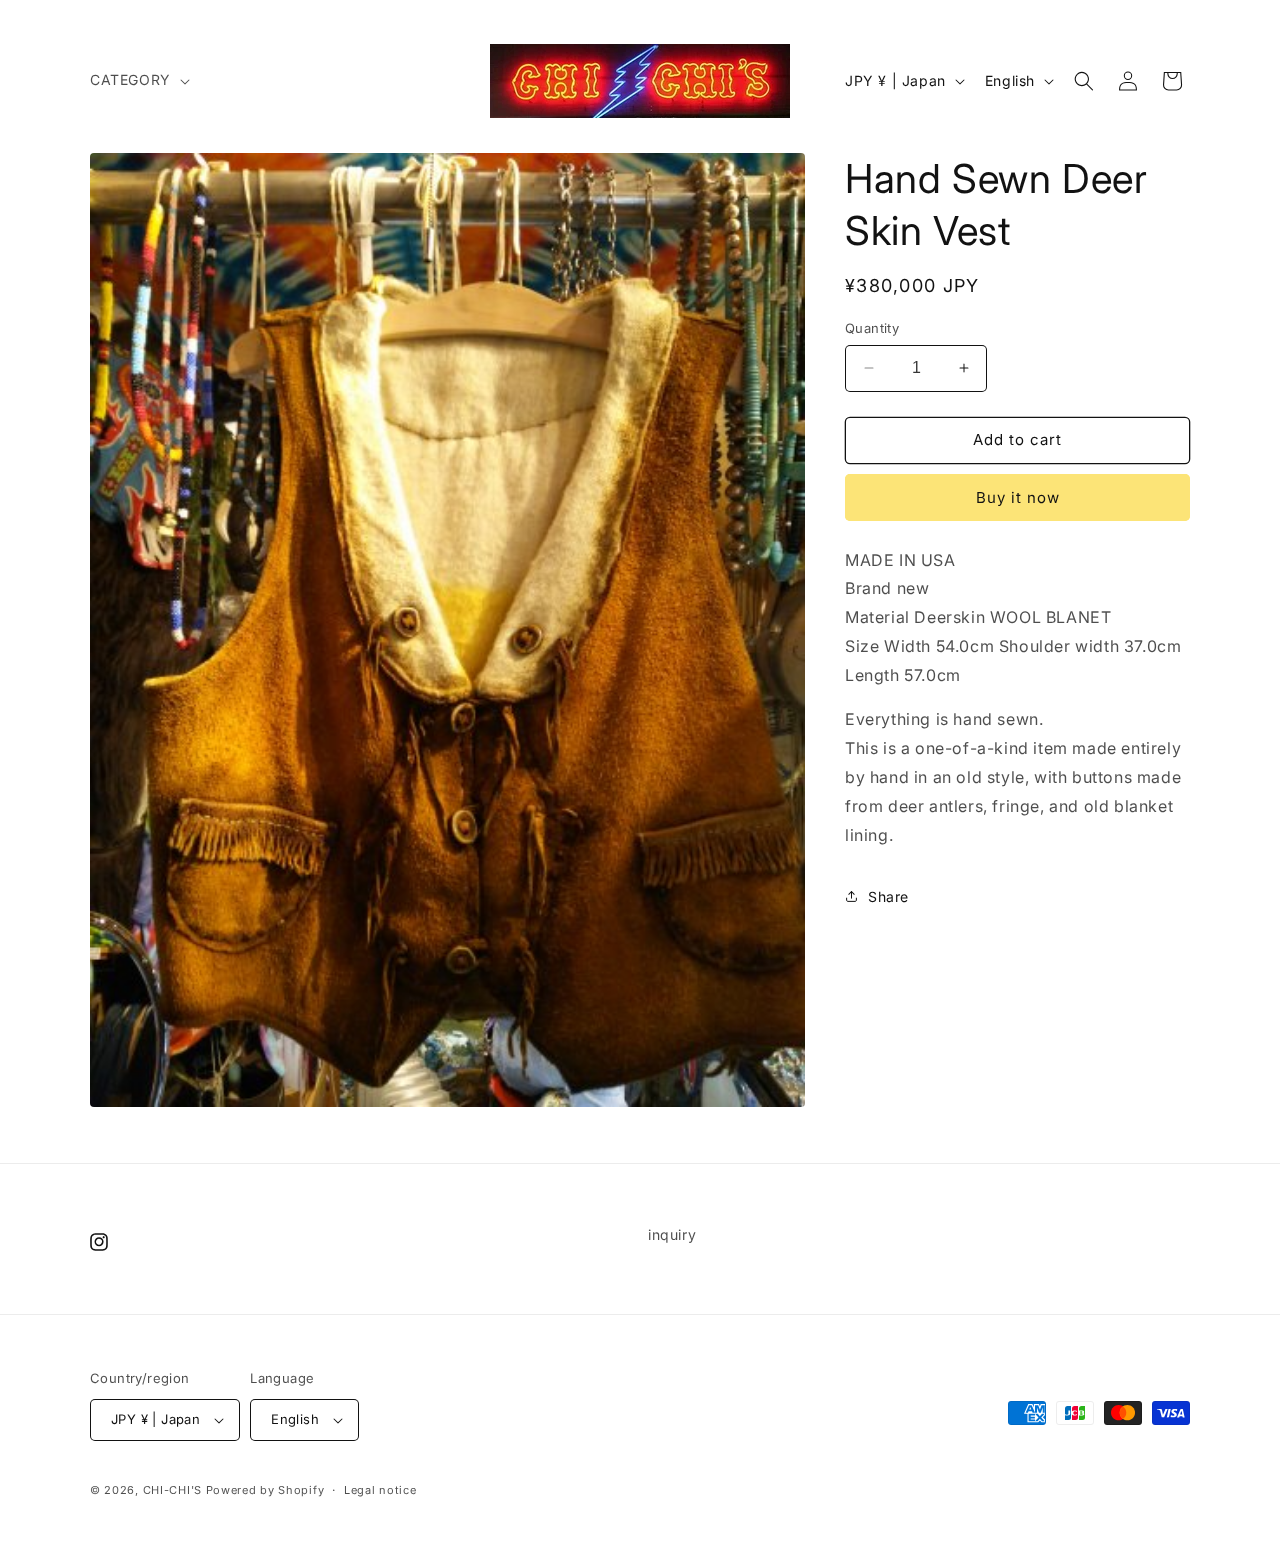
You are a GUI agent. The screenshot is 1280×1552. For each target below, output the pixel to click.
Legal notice (380, 1490)
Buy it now (1018, 497)
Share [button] (888, 896)
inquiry (672, 1234)
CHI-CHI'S (172, 1490)
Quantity (872, 328)
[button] (138, 80)
